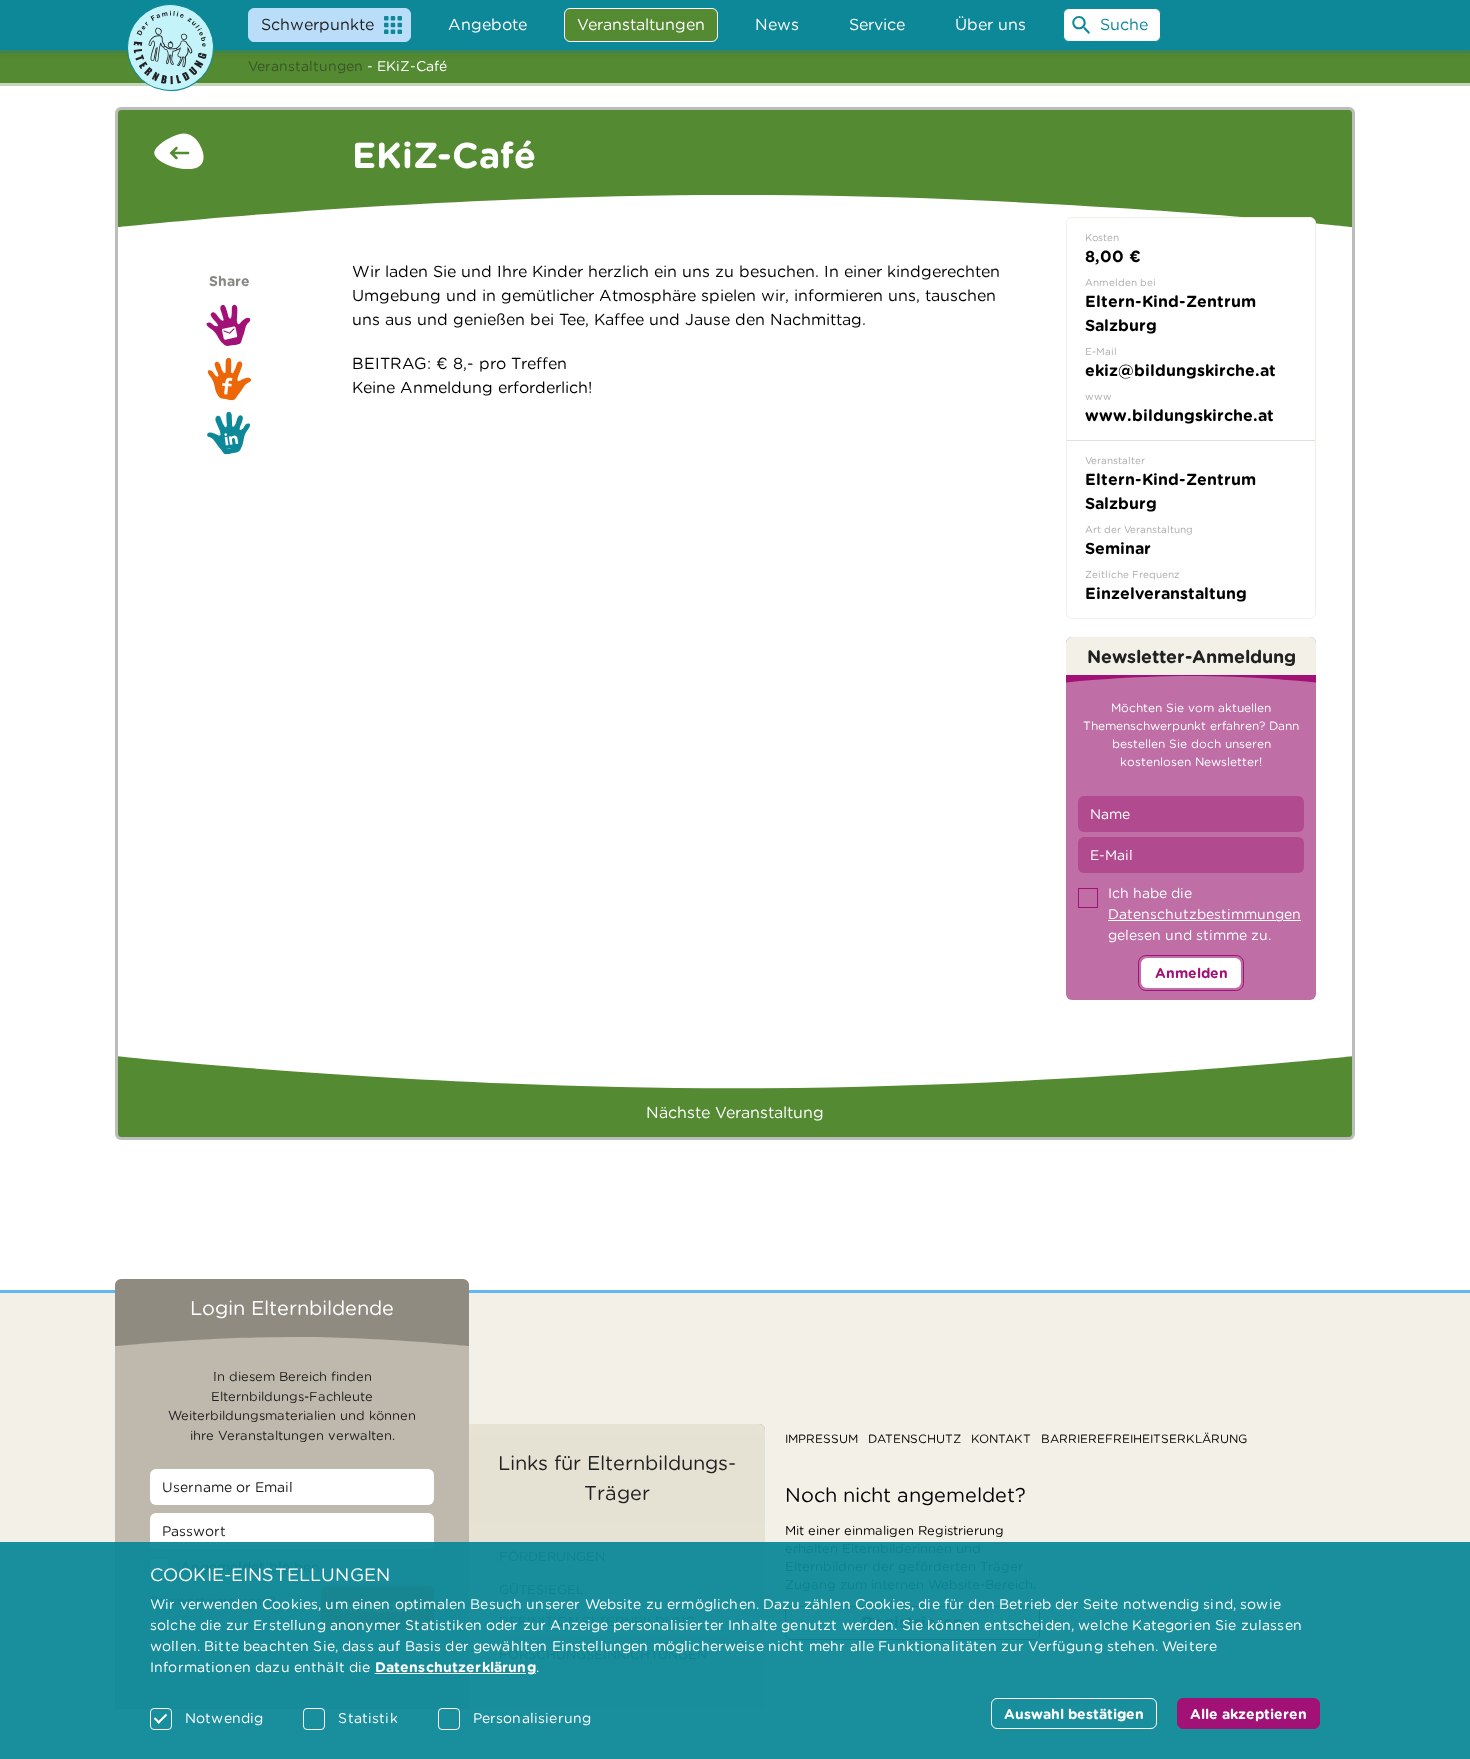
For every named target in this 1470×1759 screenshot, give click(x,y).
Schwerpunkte (317, 24)
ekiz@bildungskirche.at (1180, 370)
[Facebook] (229, 379)
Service (877, 24)
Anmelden (1191, 973)
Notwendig (224, 1718)
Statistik (367, 1718)
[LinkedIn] (229, 433)
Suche (1124, 24)
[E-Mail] (229, 325)
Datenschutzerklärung (455, 1667)
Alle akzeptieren (1248, 1714)
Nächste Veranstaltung (735, 1112)
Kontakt (1001, 1438)
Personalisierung (532, 1718)
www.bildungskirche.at (1179, 415)
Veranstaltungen (305, 66)
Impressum (821, 1438)
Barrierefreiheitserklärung (1144, 1438)
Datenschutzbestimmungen (1204, 914)
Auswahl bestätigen (1074, 1714)
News (777, 24)
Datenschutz (914, 1438)
